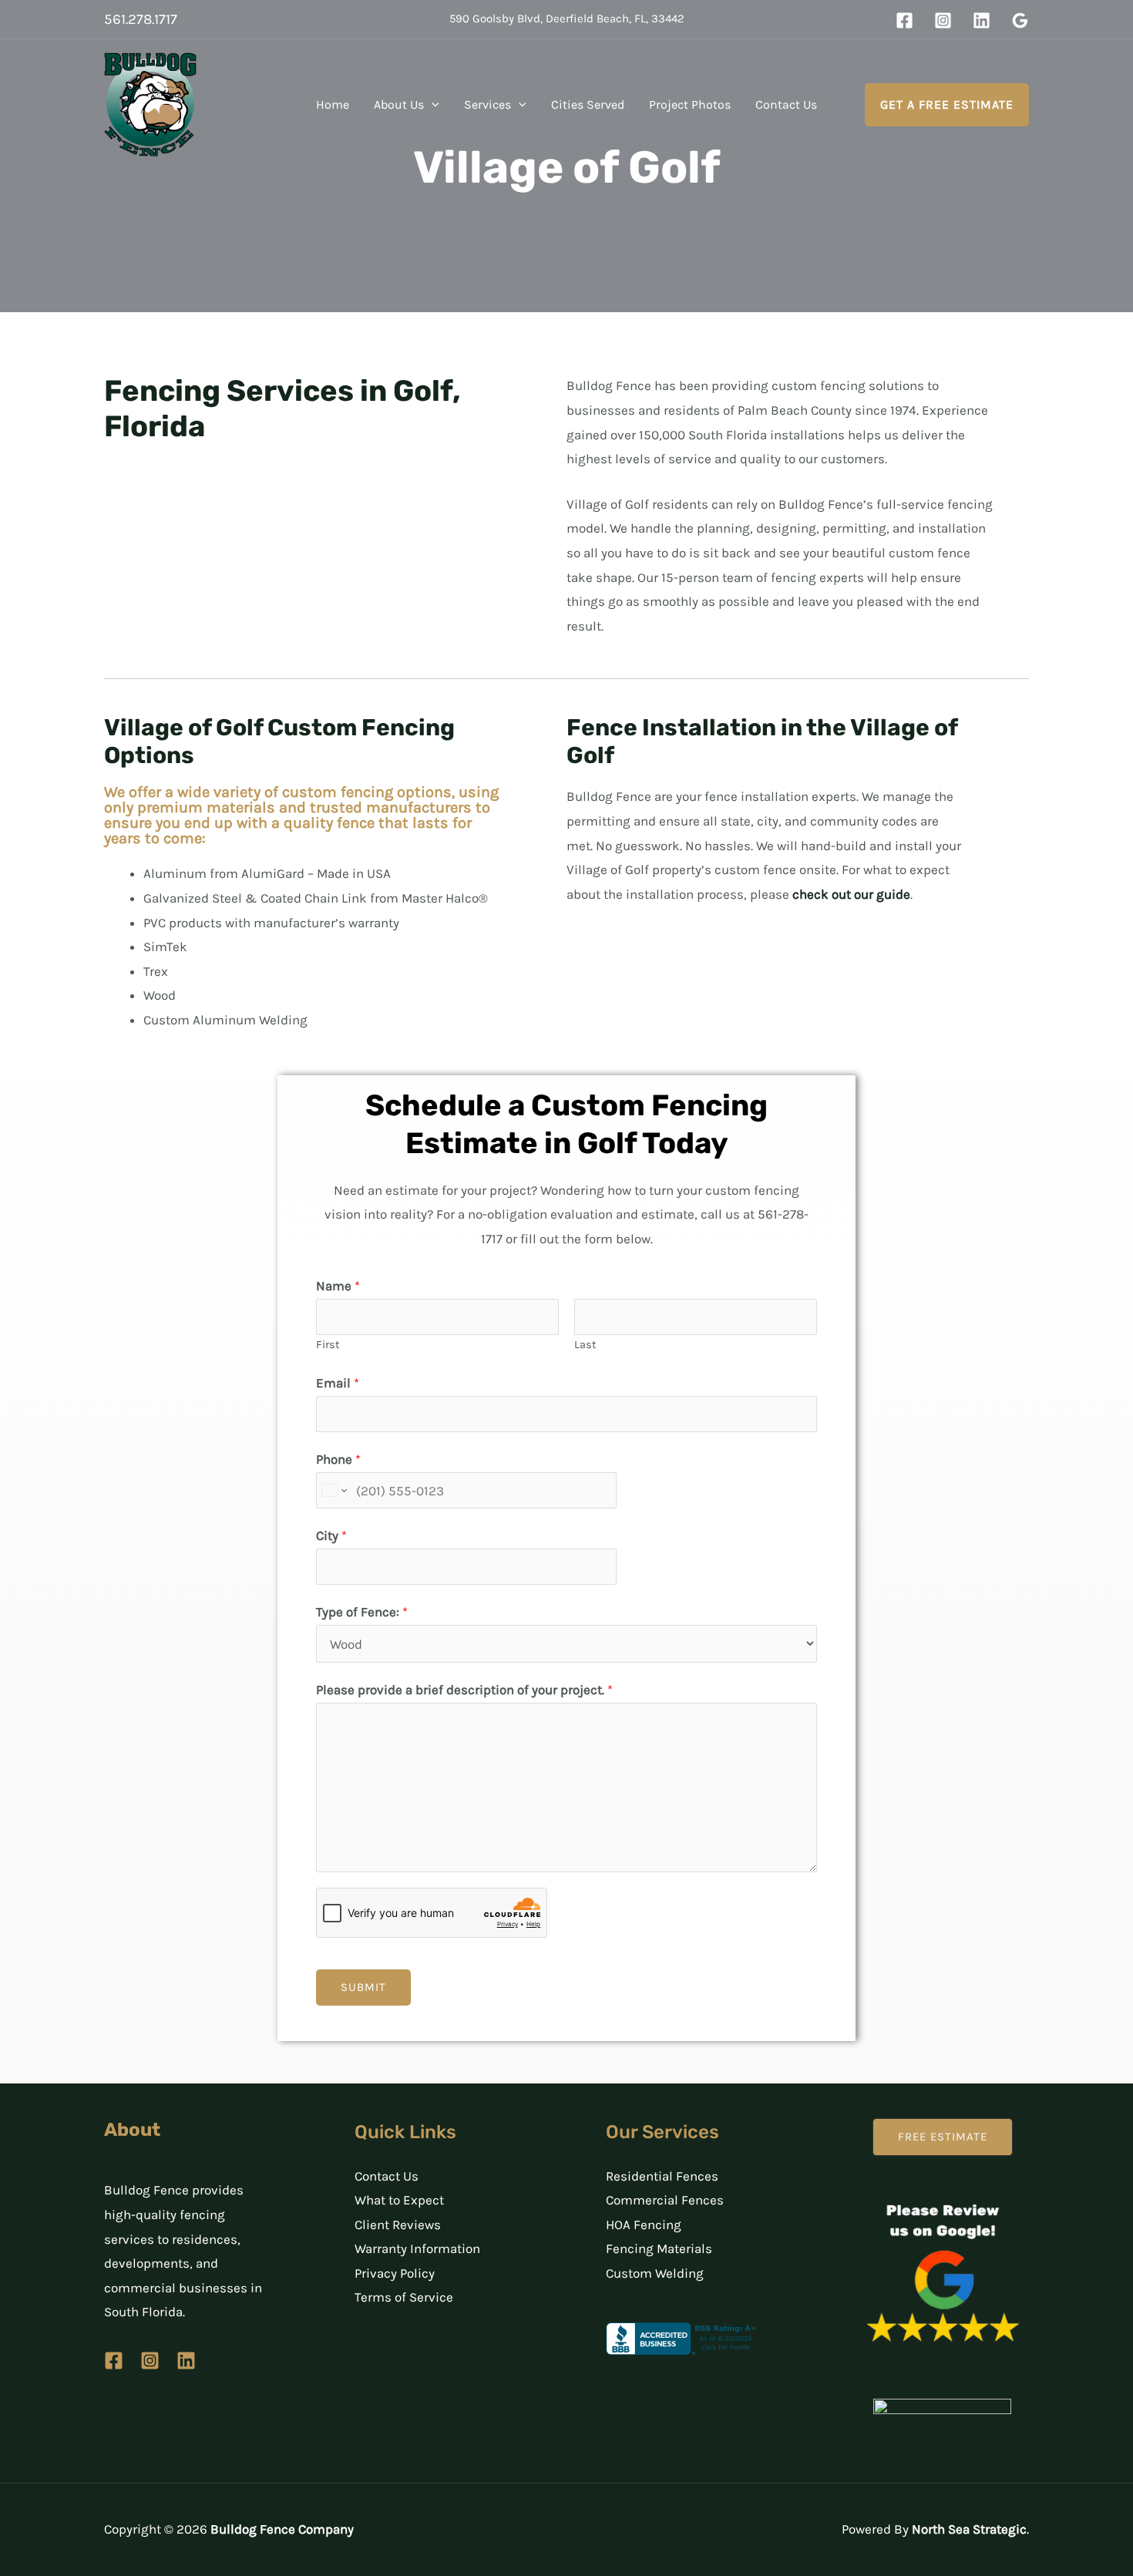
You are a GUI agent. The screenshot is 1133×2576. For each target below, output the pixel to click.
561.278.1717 (141, 19)
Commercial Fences (665, 2200)
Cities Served (588, 104)
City (331, 1535)
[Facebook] (904, 20)
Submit (363, 1987)
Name (338, 1286)
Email (338, 1383)
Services (487, 104)
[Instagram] (943, 20)
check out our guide (851, 894)
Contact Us (786, 104)
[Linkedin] (982, 20)
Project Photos (690, 104)
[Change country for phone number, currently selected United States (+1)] (333, 1491)
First (328, 1345)
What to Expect (399, 2200)
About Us (399, 104)
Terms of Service (404, 2297)
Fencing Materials (659, 2248)
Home (333, 104)
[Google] (1020, 20)
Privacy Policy (395, 2273)
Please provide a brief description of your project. (464, 1690)
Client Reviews (398, 2225)
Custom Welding (655, 2273)
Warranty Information (417, 2248)
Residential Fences (662, 2176)
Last (585, 1345)
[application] (432, 105)
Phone (338, 1459)
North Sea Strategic (969, 2529)
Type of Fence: (362, 1612)
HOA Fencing (644, 2225)
